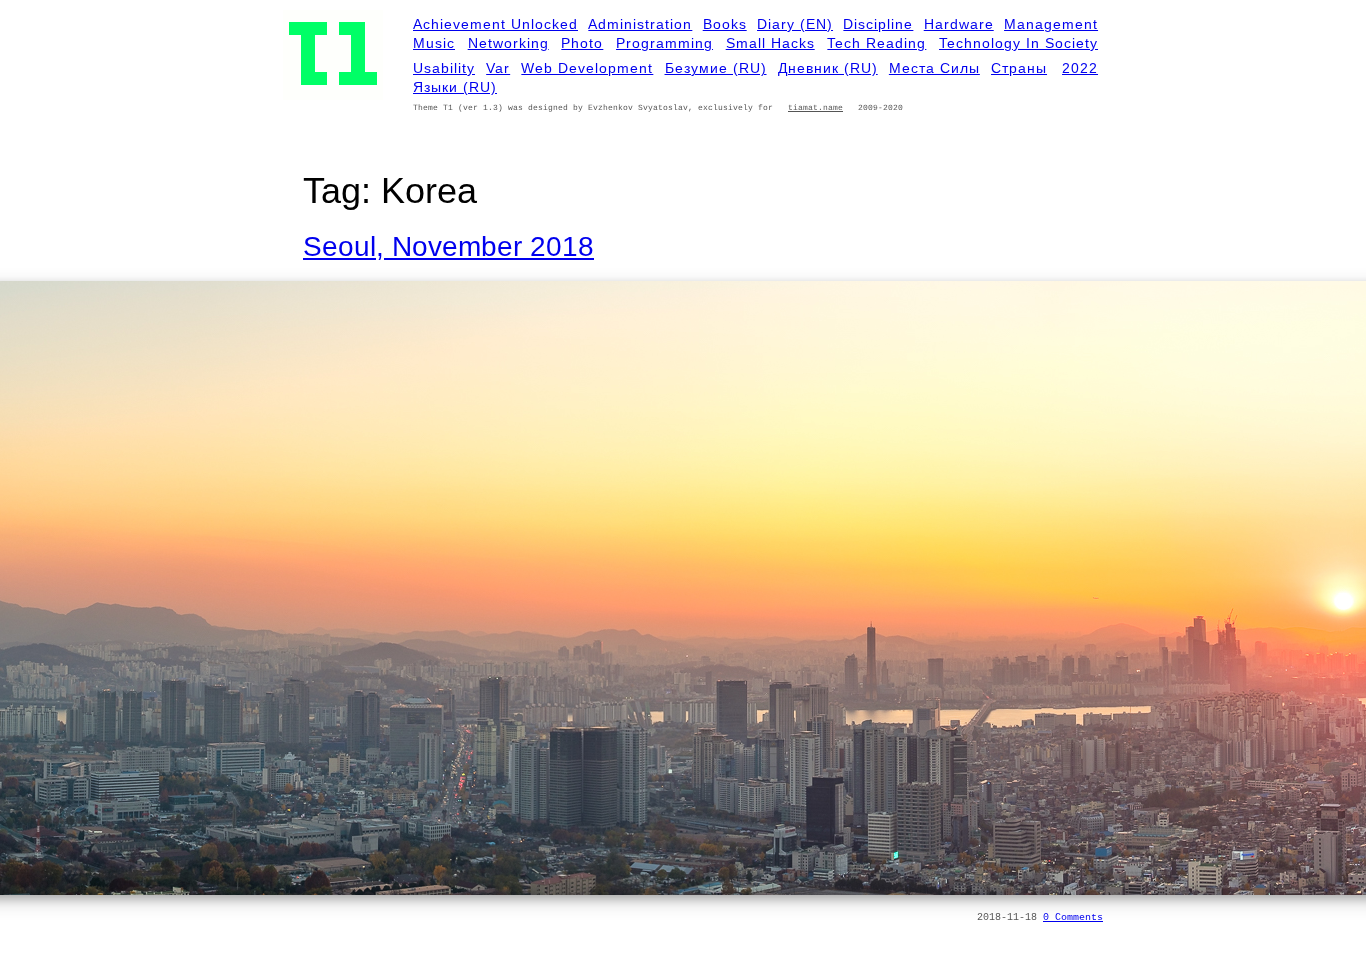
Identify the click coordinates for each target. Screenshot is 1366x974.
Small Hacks (770, 43)
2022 (1080, 68)
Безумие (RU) (716, 68)
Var (498, 68)
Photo (582, 43)
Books (725, 24)
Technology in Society (1018, 43)
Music (434, 43)
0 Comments (1073, 917)
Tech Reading (876, 43)
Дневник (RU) (828, 68)
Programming (664, 43)
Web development (587, 68)
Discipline (878, 24)
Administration (640, 24)
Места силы (934, 68)
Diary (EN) (795, 24)
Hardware (959, 24)
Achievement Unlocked (495, 24)
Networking (508, 43)
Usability (444, 68)
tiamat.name (815, 107)
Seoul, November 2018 (448, 246)
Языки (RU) (455, 87)
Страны (1019, 68)
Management (1051, 24)
